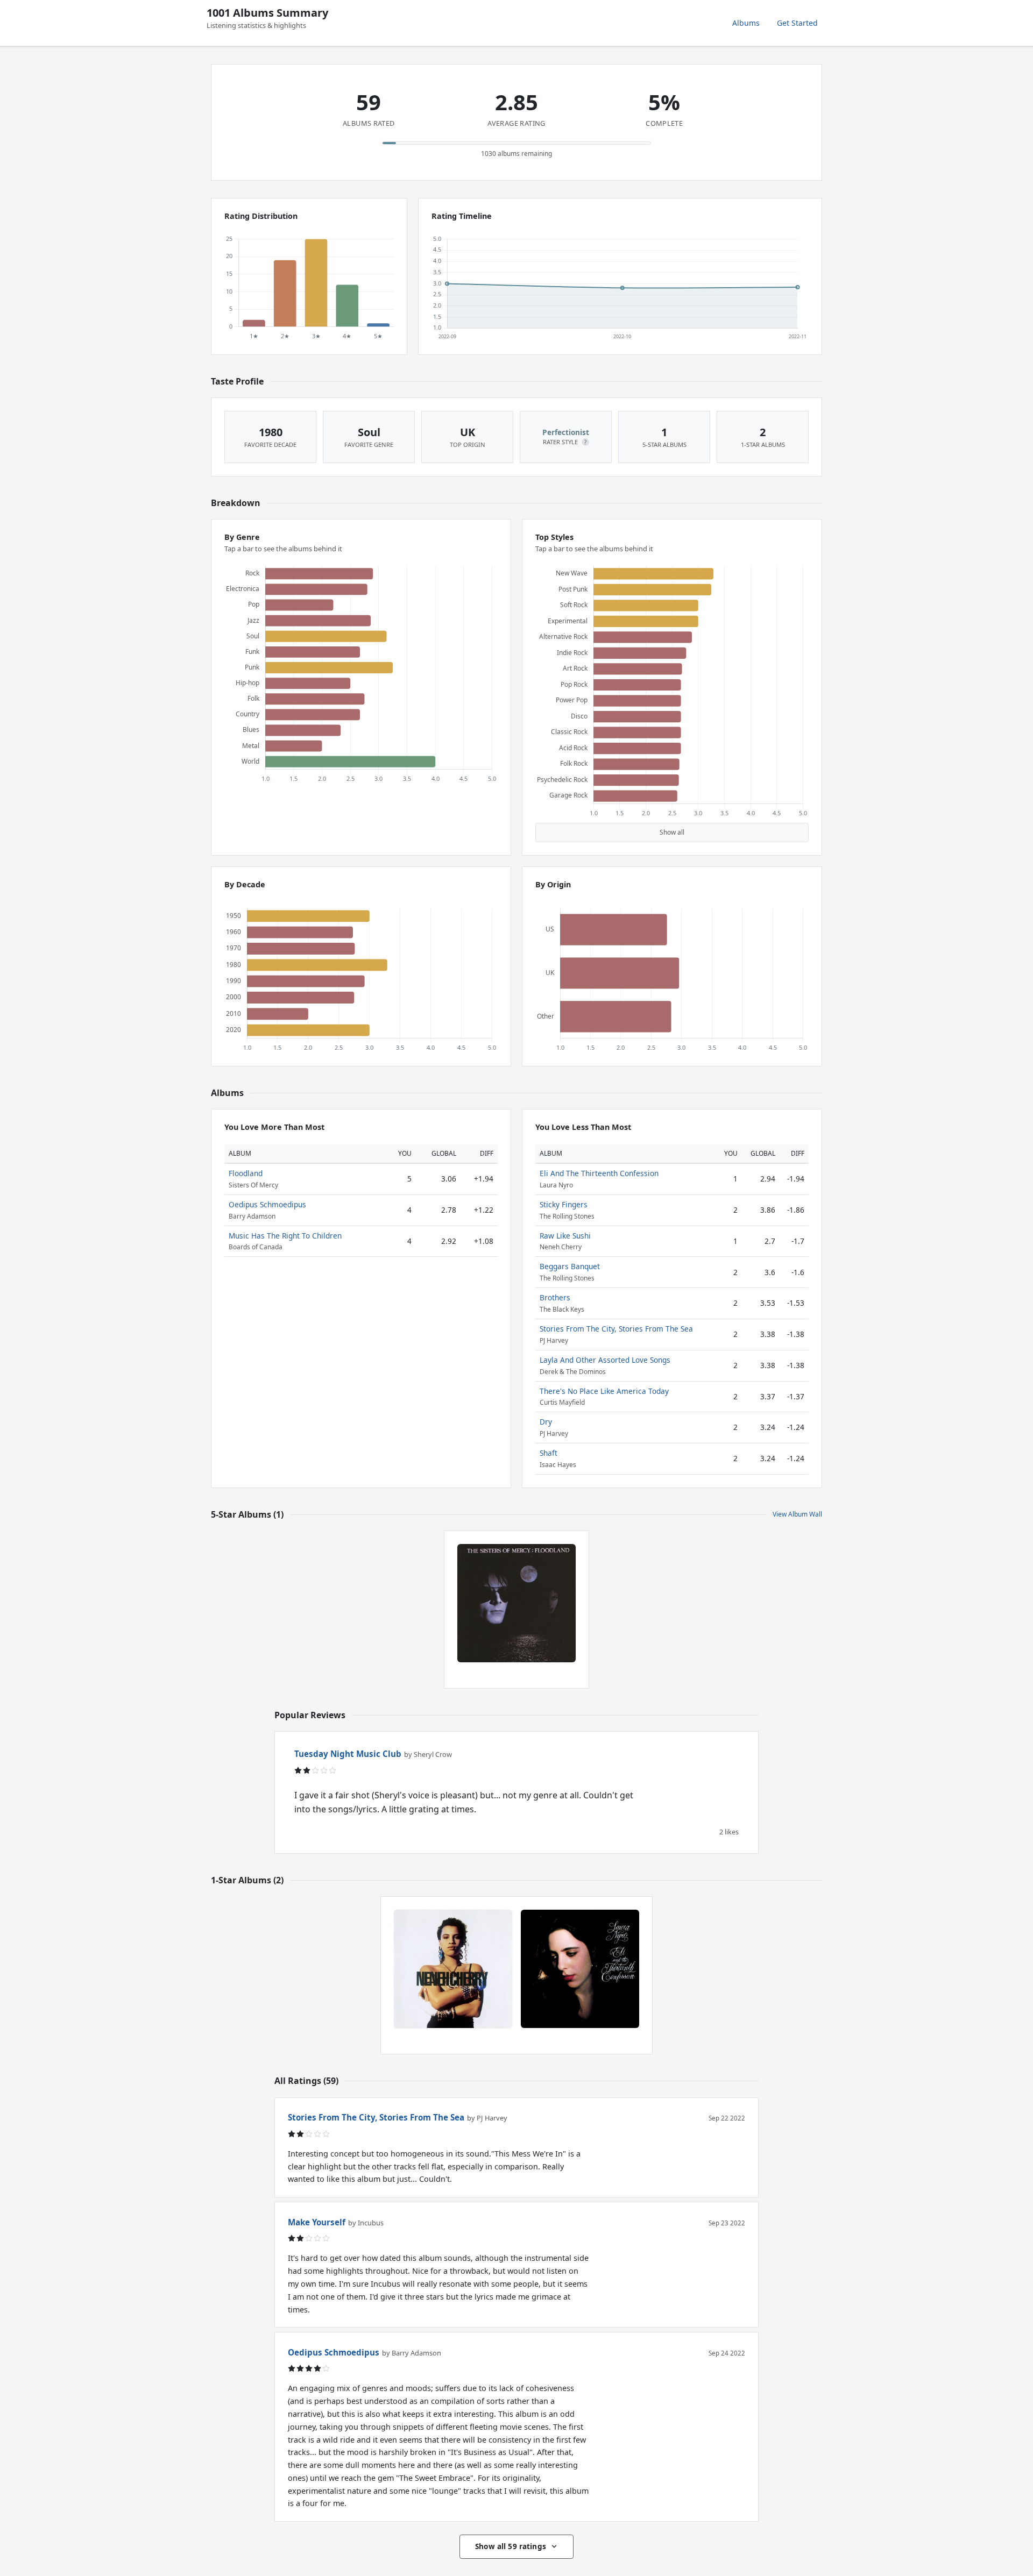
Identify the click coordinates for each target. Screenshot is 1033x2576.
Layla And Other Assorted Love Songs (605, 1360)
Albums (746, 23)
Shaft (549, 1453)
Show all (672, 832)
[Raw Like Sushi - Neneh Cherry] (453, 1969)
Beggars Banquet (570, 1266)
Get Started (797, 23)
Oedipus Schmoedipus (267, 1204)
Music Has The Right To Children (285, 1236)
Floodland (246, 1173)
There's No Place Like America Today (604, 1391)
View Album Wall (797, 1514)
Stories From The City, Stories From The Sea (616, 1329)
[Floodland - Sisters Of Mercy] (516, 1603)
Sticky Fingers (564, 1204)
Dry (546, 1422)
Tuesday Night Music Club (348, 1754)
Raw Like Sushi (565, 1236)
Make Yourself (317, 2222)
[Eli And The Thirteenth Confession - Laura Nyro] (580, 1969)
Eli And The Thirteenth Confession (599, 1173)
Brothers (555, 1297)
